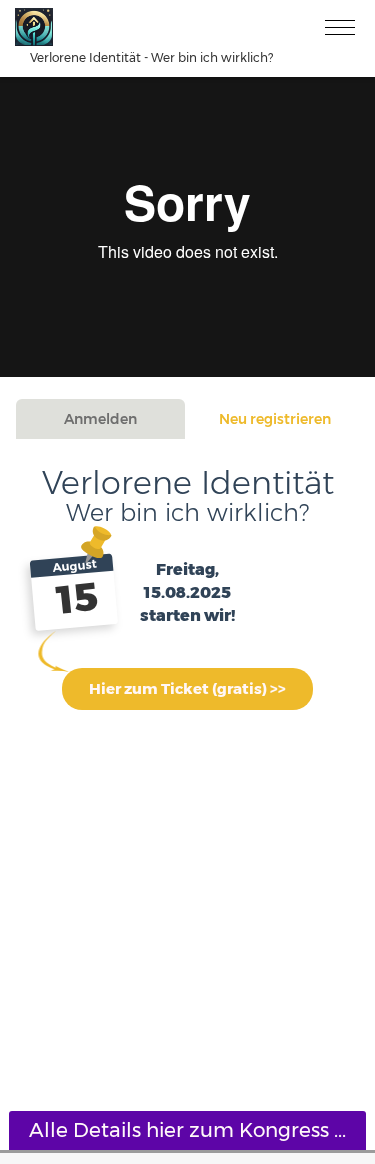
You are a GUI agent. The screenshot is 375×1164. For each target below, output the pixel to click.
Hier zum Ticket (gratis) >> (187, 688)
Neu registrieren (275, 419)
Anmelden (100, 419)
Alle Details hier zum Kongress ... (187, 1130)
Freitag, (187, 569)
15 (77, 599)
